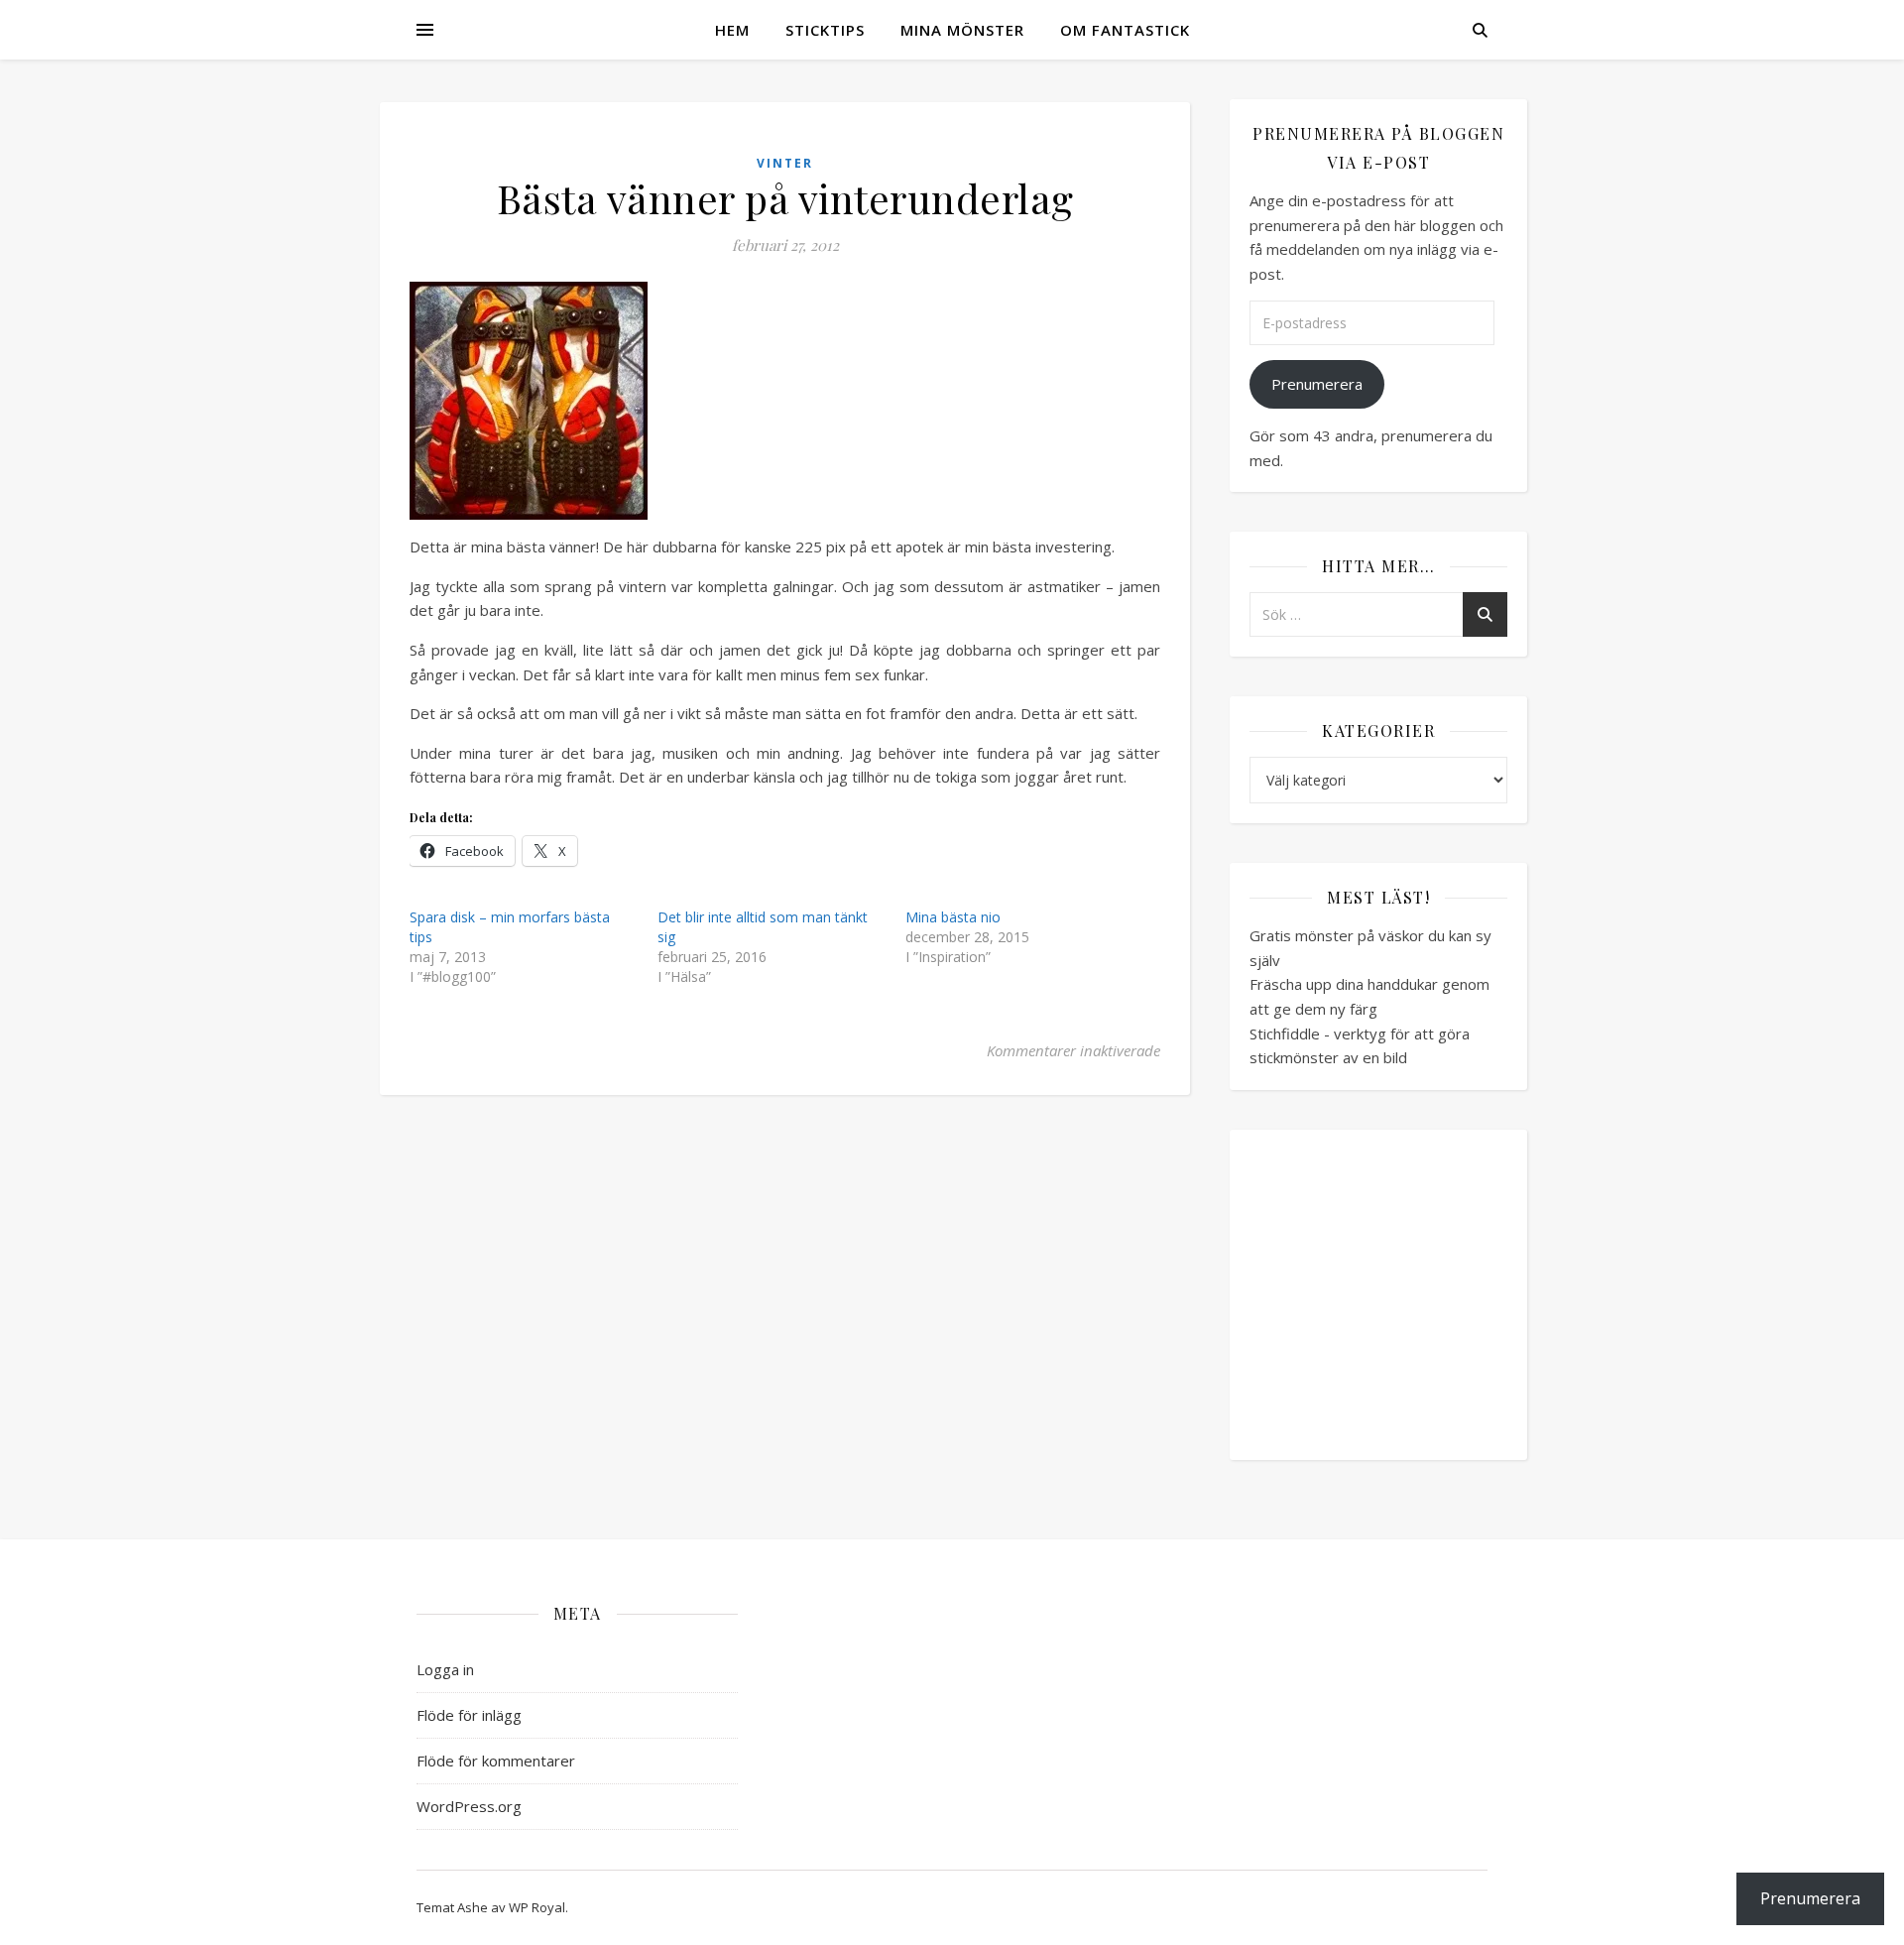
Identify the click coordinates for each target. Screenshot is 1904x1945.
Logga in (445, 1669)
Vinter (785, 163)
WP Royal (537, 1907)
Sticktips (825, 30)
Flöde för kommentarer (496, 1761)
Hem (732, 30)
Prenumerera (1317, 384)
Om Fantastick (1125, 30)
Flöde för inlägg (469, 1715)
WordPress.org (469, 1806)
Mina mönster (962, 30)
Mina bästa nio (953, 917)
